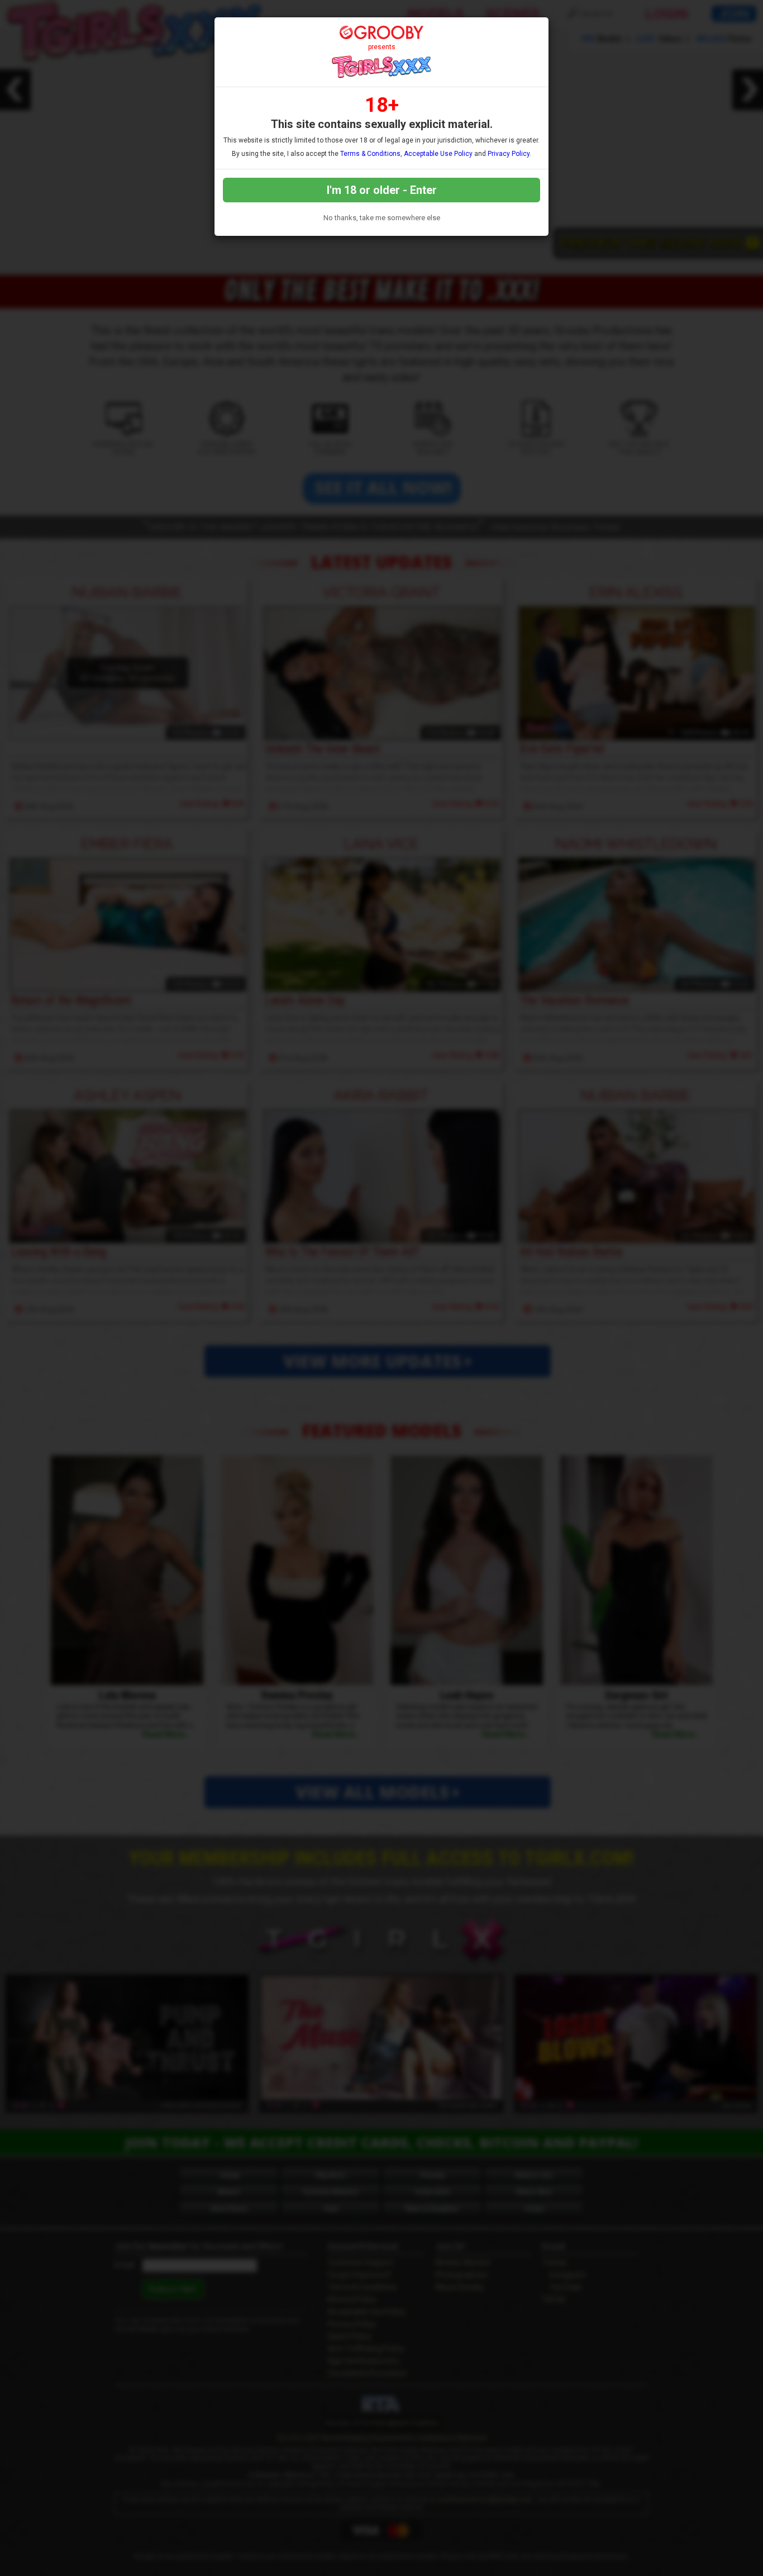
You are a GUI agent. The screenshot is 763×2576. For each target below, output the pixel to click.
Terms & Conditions (370, 154)
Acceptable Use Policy (438, 154)
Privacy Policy (509, 154)
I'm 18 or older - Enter (382, 190)
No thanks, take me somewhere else (382, 218)
